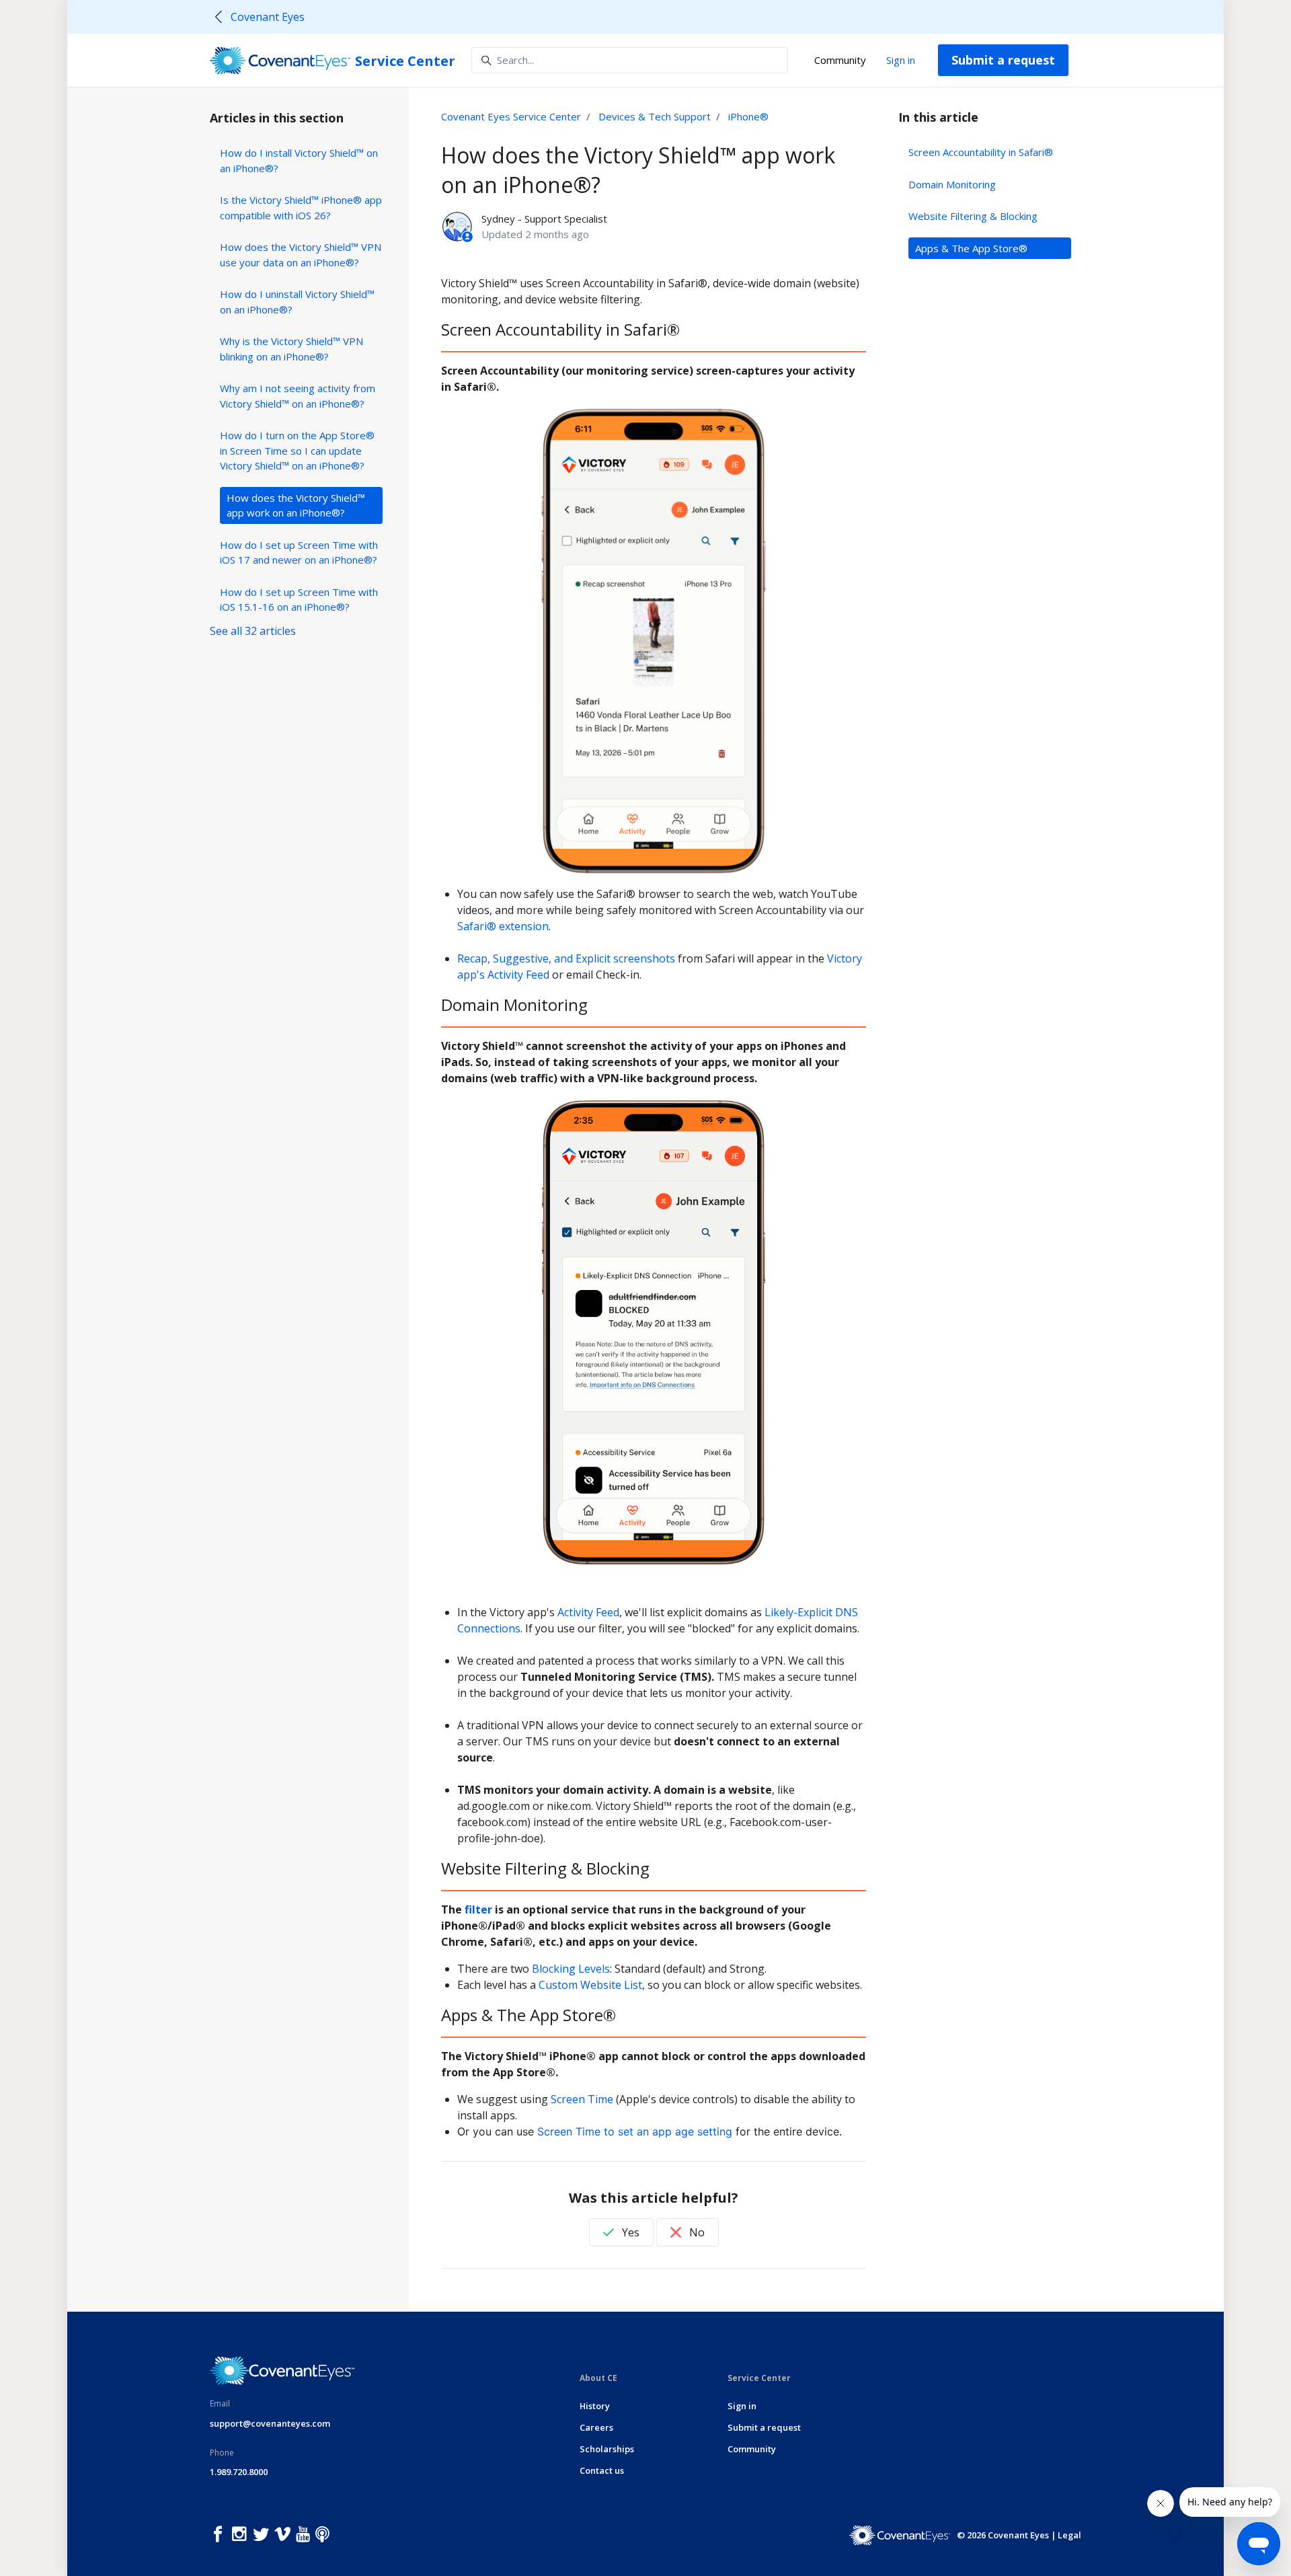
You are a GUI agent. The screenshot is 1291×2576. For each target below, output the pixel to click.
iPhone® (748, 116)
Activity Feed (588, 1612)
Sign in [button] (901, 60)
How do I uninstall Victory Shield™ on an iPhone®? (297, 302)
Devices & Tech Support (655, 116)
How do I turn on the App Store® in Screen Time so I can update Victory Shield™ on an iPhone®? (297, 450)
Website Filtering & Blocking (973, 216)
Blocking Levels (571, 1969)
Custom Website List (590, 1985)
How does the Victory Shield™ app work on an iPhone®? (296, 505)
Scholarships (607, 2449)
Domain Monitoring (952, 184)
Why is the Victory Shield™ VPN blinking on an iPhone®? (291, 349)
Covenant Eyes (268, 17)
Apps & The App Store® (971, 248)
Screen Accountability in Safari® (981, 152)
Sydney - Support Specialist (544, 219)
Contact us (602, 2470)
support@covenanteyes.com (270, 2423)
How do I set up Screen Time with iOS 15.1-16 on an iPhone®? (299, 600)
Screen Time (582, 2099)
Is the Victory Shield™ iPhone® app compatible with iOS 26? (301, 207)
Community (840, 60)
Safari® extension (503, 926)
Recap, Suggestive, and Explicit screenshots (566, 958)
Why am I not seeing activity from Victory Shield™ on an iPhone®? (298, 396)
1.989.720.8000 (239, 2472)
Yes (629, 2232)
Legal (1069, 2535)
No (696, 2232)
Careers (596, 2427)
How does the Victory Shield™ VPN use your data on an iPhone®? (301, 255)
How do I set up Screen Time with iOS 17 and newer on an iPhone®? (299, 553)
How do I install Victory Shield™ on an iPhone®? (299, 160)
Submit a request (1003, 60)
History (595, 2406)
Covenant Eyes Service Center (511, 116)
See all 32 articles (253, 631)
